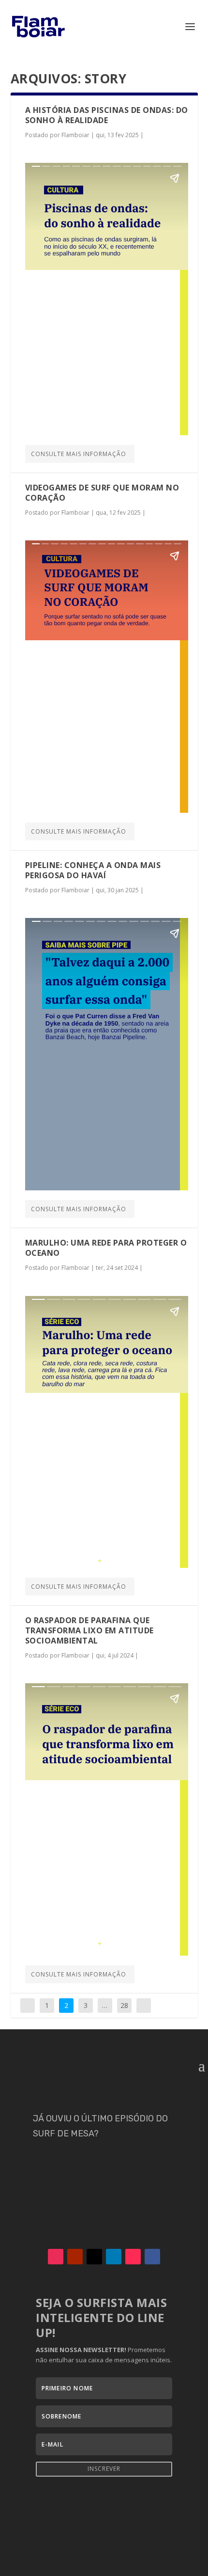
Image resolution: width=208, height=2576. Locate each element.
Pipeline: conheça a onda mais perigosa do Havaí (93, 870)
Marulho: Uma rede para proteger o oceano (106, 1248)
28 (124, 2005)
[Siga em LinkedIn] (114, 2257)
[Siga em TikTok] (133, 2257)
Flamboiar (75, 135)
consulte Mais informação (79, 454)
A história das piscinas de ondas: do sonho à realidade (107, 115)
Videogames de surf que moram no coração (102, 493)
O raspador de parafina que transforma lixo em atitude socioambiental (89, 1630)
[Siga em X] (94, 2257)
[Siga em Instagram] (56, 2257)
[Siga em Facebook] (152, 2257)
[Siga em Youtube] (75, 2257)
